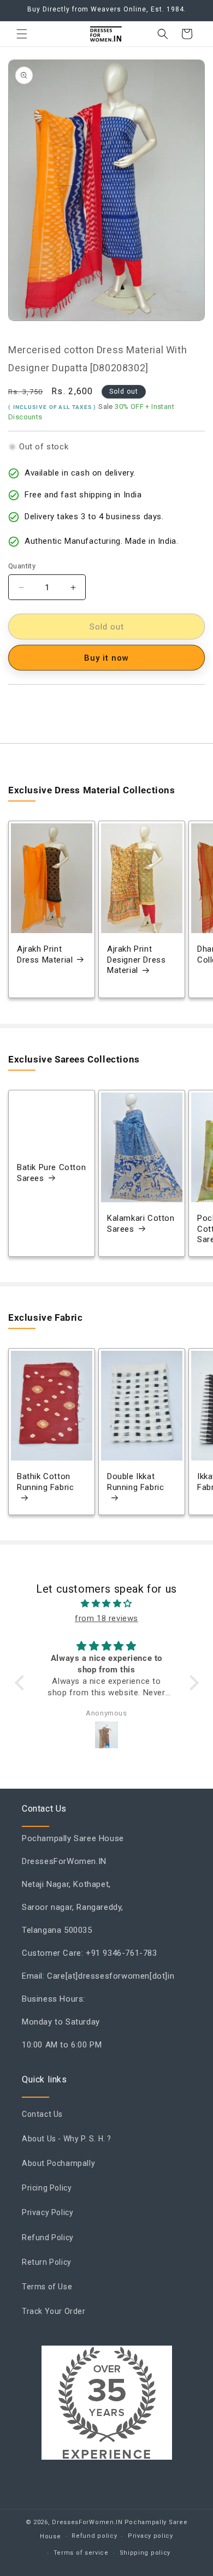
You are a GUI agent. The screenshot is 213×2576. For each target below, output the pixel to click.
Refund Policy (48, 2237)
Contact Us (42, 2114)
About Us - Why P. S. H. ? (67, 2139)
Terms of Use (47, 2287)
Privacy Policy (48, 2212)
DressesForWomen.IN (87, 2522)
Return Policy (47, 2262)
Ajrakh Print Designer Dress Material (136, 960)
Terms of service (81, 2553)
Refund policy (94, 2536)
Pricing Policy (47, 2188)
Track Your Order (54, 2311)
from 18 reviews (106, 1618)
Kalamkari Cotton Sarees (141, 1224)
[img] (107, 1604)
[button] (22, 34)
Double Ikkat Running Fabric (135, 1482)
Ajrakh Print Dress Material (45, 955)
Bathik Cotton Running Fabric (45, 1482)
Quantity (22, 566)
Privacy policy (150, 2536)
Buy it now (106, 658)
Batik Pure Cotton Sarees (51, 1173)
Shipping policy (145, 2553)
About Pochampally (58, 2163)
